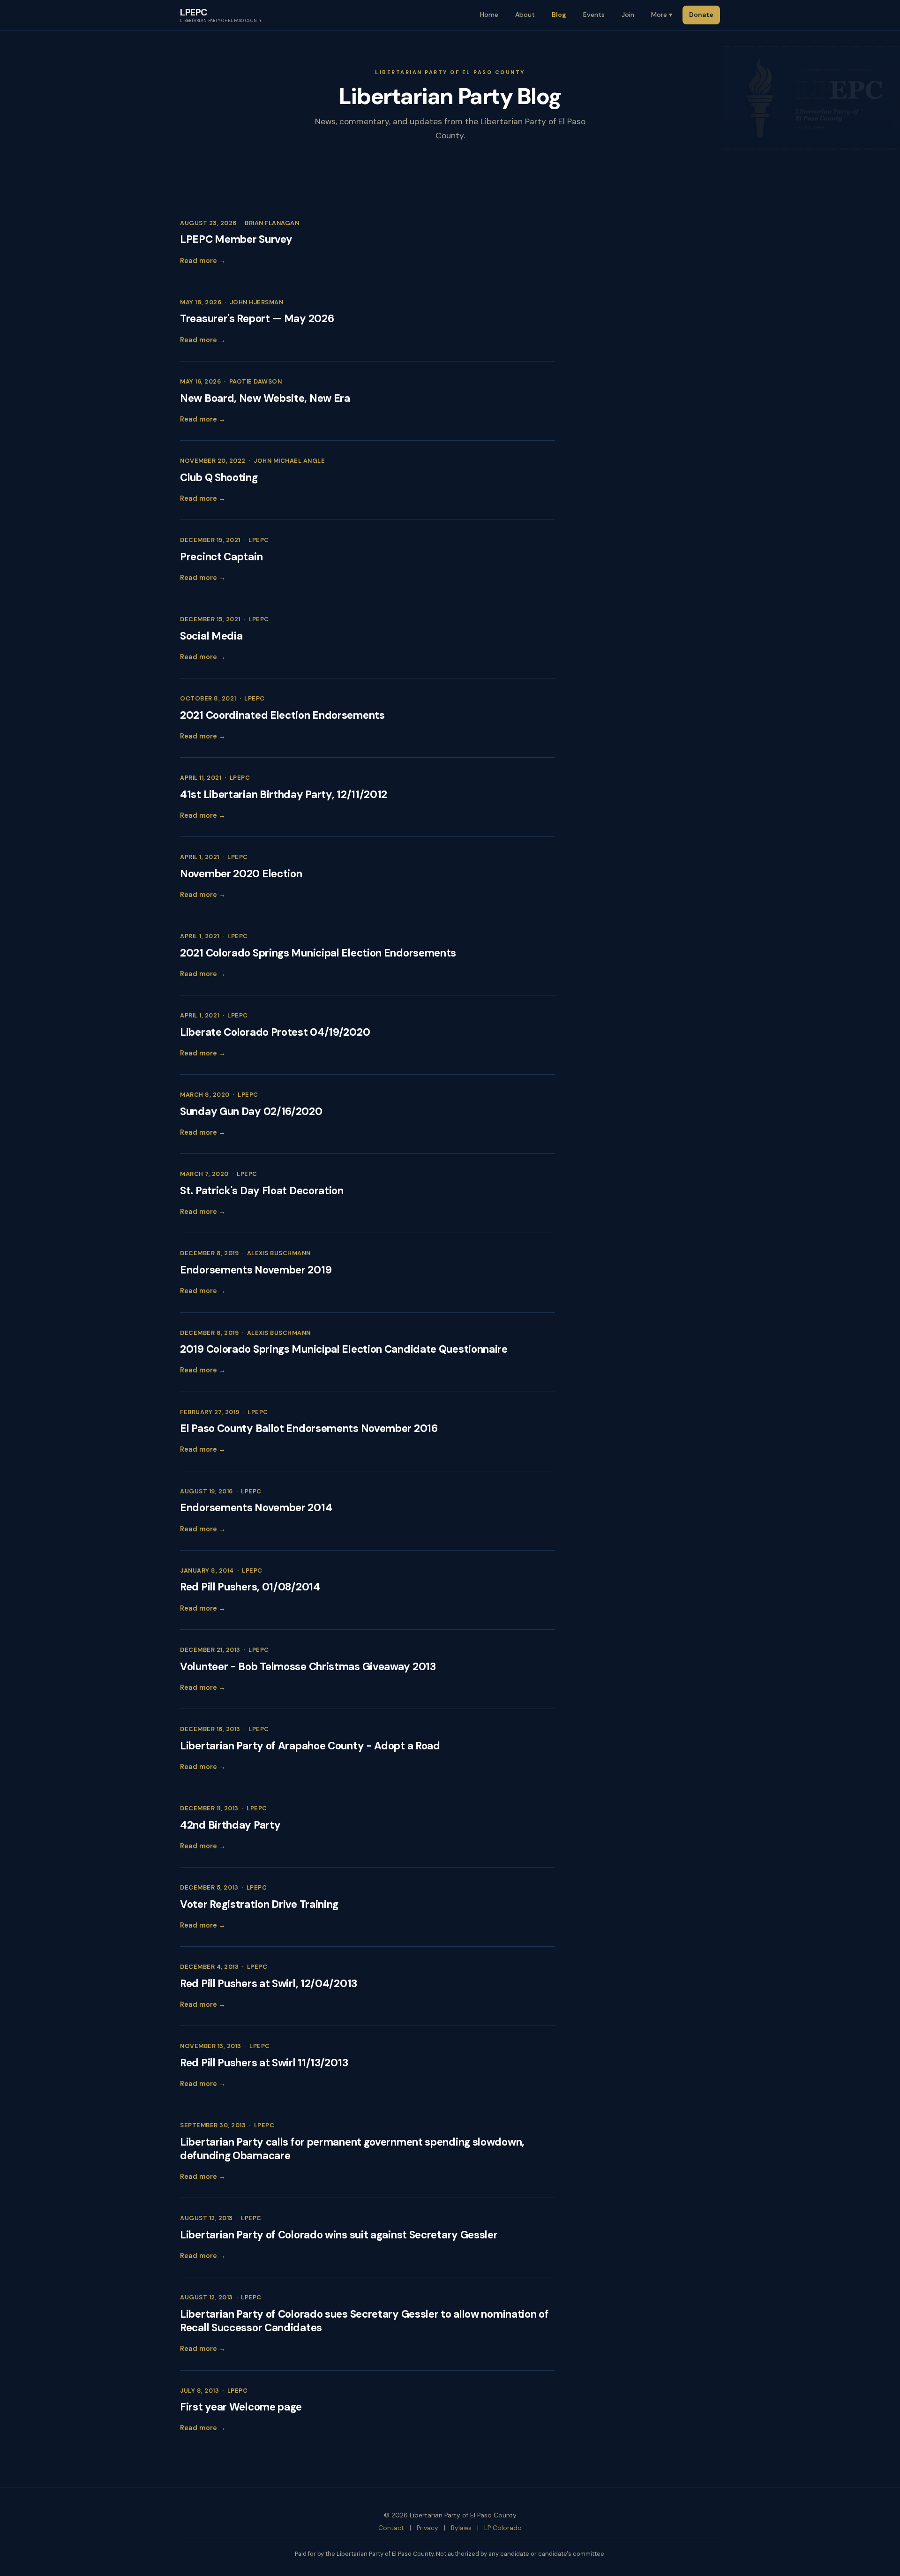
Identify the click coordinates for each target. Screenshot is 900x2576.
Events (594, 15)
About (525, 15)
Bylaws (461, 2528)
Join (628, 15)
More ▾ (662, 15)
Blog (559, 15)
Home (489, 15)
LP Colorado (503, 2528)
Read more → (203, 261)
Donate (701, 15)
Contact (391, 2528)
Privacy (427, 2528)
